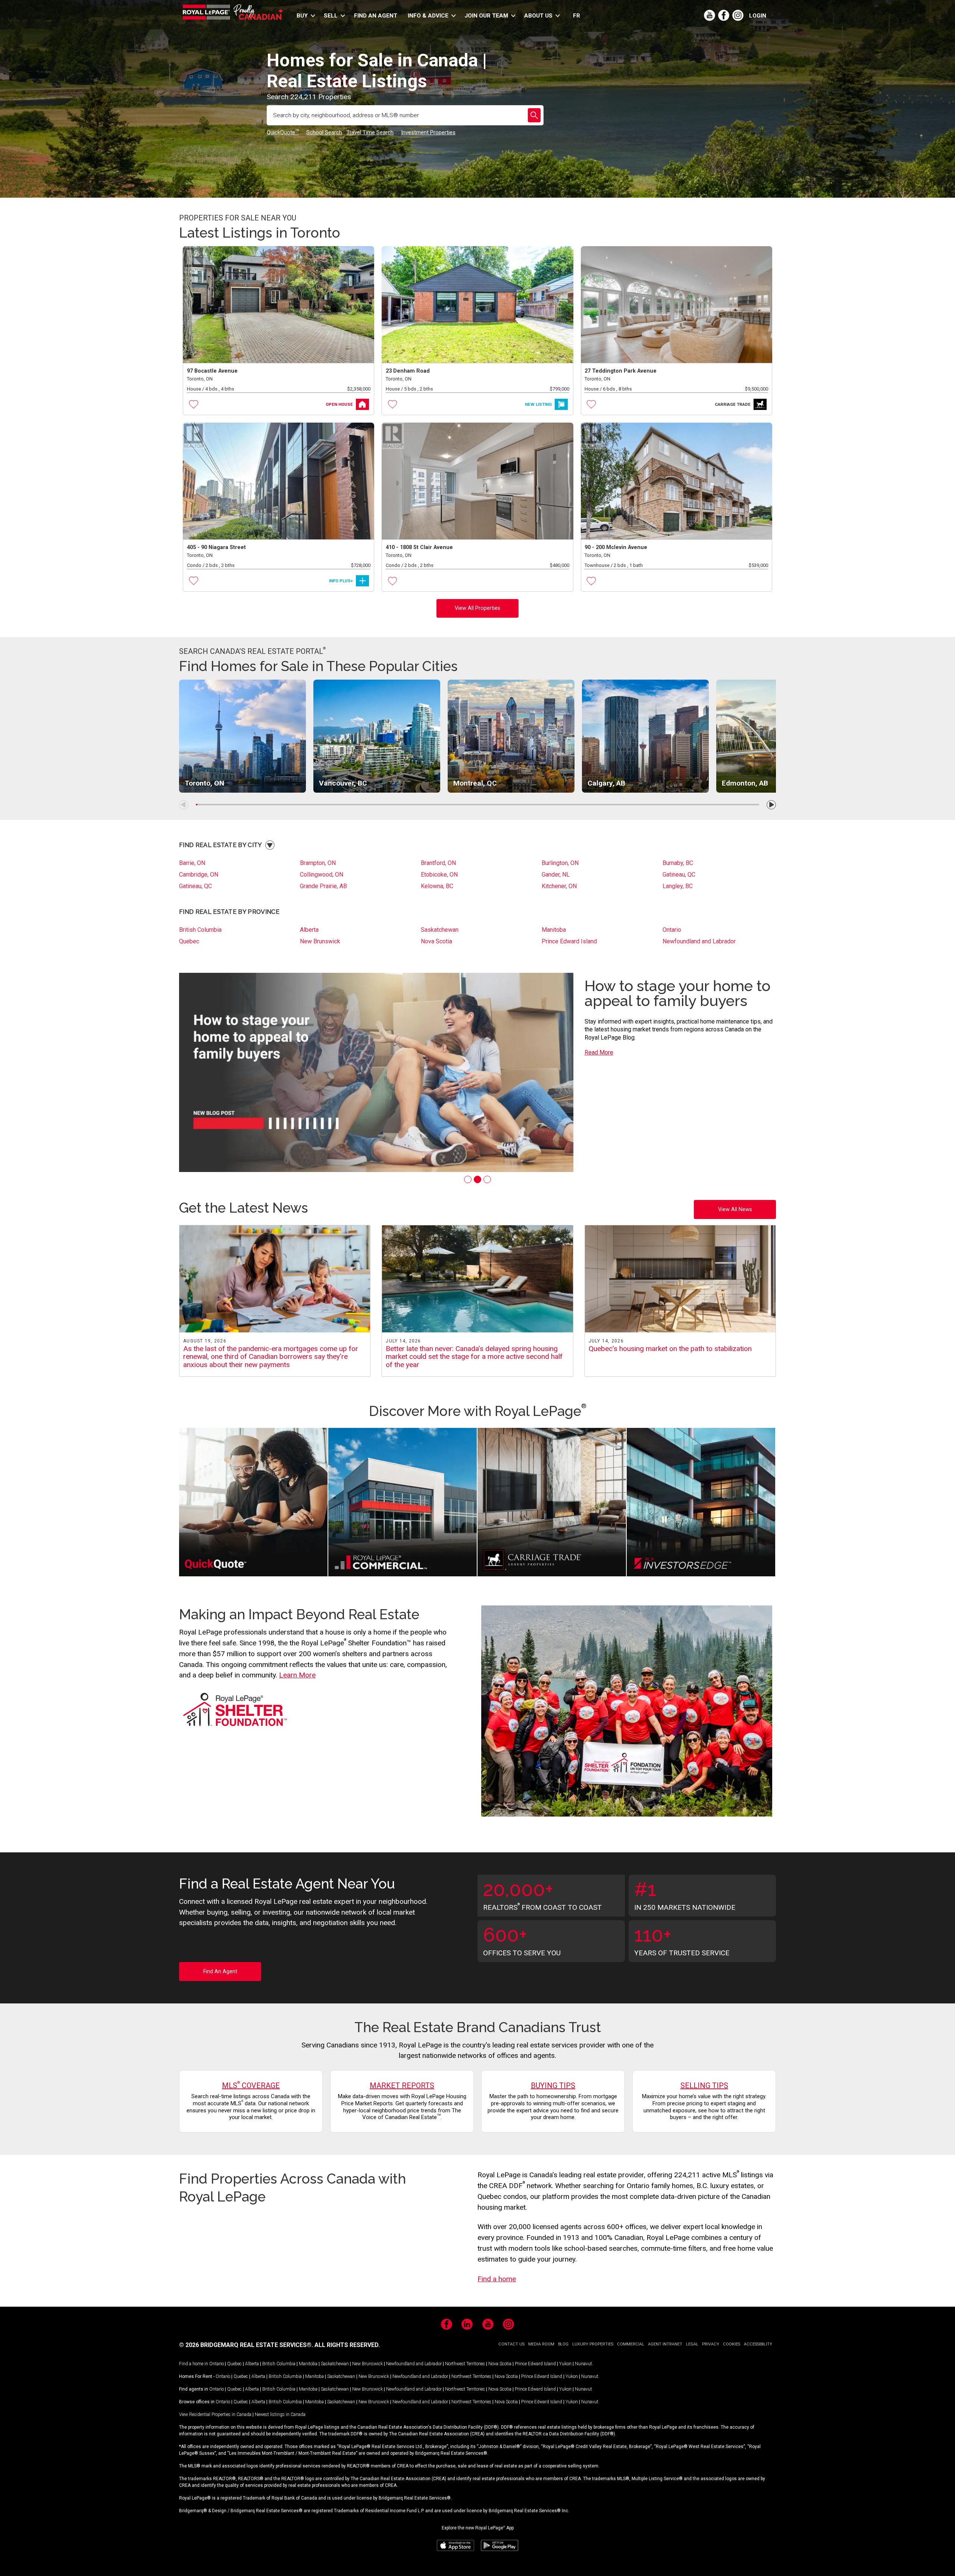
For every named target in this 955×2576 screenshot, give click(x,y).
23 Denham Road (408, 371)
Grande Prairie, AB (323, 886)
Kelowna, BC (437, 886)
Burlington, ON (560, 863)
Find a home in (194, 2364)
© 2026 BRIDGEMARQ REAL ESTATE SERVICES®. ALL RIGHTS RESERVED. (279, 2345)
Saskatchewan (440, 930)
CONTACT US (511, 2344)
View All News (735, 1209)
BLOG (563, 2344)
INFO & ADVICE (428, 16)
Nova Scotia (436, 941)
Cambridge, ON (199, 875)
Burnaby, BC (678, 863)
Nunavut (583, 2364)
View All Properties (477, 608)
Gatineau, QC (679, 875)
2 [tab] (477, 1179)
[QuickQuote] (253, 1503)
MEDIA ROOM (541, 2344)
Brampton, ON (318, 863)
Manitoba (554, 930)
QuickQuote (283, 132)
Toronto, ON (204, 783)
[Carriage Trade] (552, 1503)
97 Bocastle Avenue (212, 371)
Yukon (565, 2364)
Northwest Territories (465, 2364)
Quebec (189, 941)
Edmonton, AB (745, 783)
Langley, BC (678, 886)
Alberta (309, 930)
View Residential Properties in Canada (215, 2414)
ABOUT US (538, 16)
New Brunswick (320, 941)
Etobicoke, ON (439, 875)
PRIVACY (711, 2344)
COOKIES (732, 2344)
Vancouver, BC (343, 783)
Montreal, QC (475, 783)
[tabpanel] (477, 1072)
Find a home (497, 2279)
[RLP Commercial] (403, 1503)
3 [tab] (487, 1179)
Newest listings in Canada (280, 2414)
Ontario (672, 930)
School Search (324, 132)
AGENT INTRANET (665, 2344)
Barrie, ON (192, 863)
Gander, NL (556, 875)
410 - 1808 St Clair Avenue (419, 547)
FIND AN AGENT (376, 16)
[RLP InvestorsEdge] (701, 1503)
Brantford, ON (438, 863)
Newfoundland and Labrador (699, 941)
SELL (331, 16)
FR (577, 16)
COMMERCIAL (631, 2344)
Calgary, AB (606, 783)
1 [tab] (468, 1179)
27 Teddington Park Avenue (621, 371)
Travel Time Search (370, 132)
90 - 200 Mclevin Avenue (616, 547)
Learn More (297, 1675)
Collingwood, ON (322, 875)
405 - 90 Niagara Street (216, 547)
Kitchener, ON (559, 886)
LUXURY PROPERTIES (593, 2344)
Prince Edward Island (569, 941)
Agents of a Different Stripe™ (655, 993)
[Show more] (270, 845)
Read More (599, 1045)
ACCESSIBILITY (758, 2344)
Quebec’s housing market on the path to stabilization (670, 1349)
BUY (302, 16)
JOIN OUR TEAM (486, 16)
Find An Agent (220, 1972)
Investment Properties (428, 132)
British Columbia (200, 930)
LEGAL (692, 2344)
